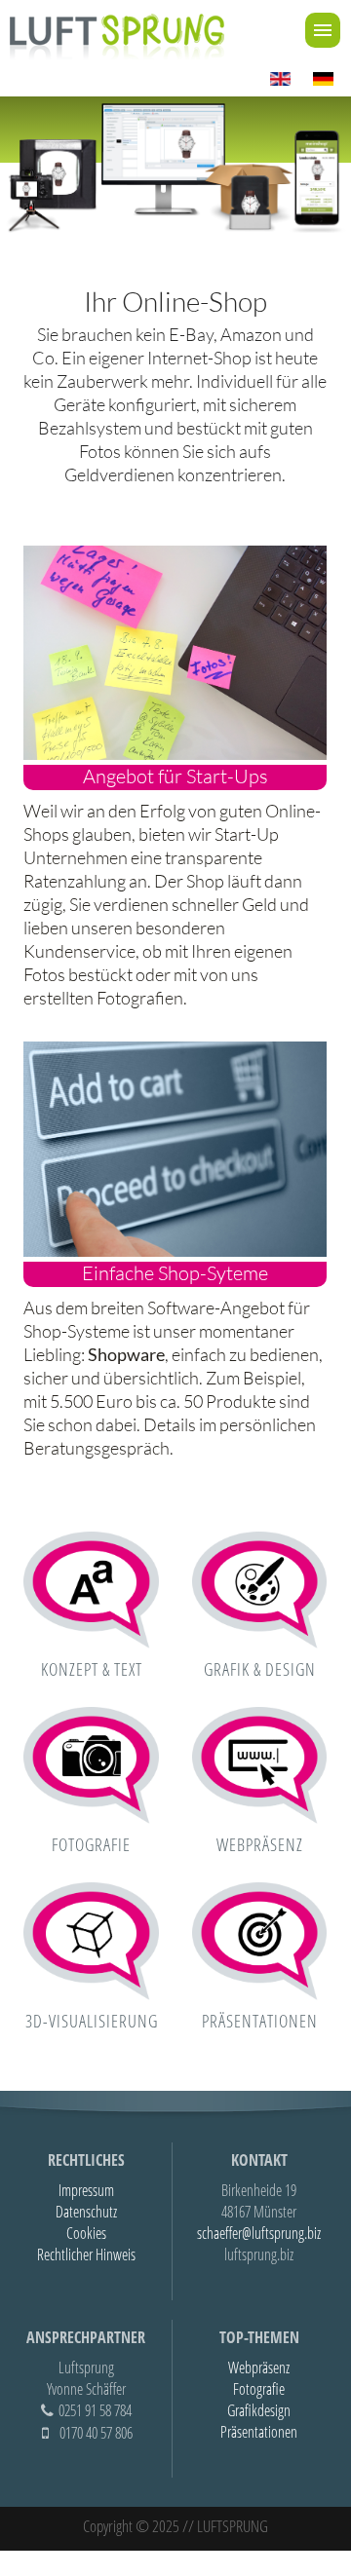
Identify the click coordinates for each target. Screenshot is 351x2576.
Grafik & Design (260, 1669)
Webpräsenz (260, 1844)
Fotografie (91, 1844)
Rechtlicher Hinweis (86, 2254)
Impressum (86, 2190)
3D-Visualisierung (92, 2021)
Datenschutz (86, 2212)
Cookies (86, 2233)
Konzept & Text (92, 1669)
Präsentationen (260, 2021)
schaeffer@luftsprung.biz (259, 2233)
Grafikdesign (259, 2410)
